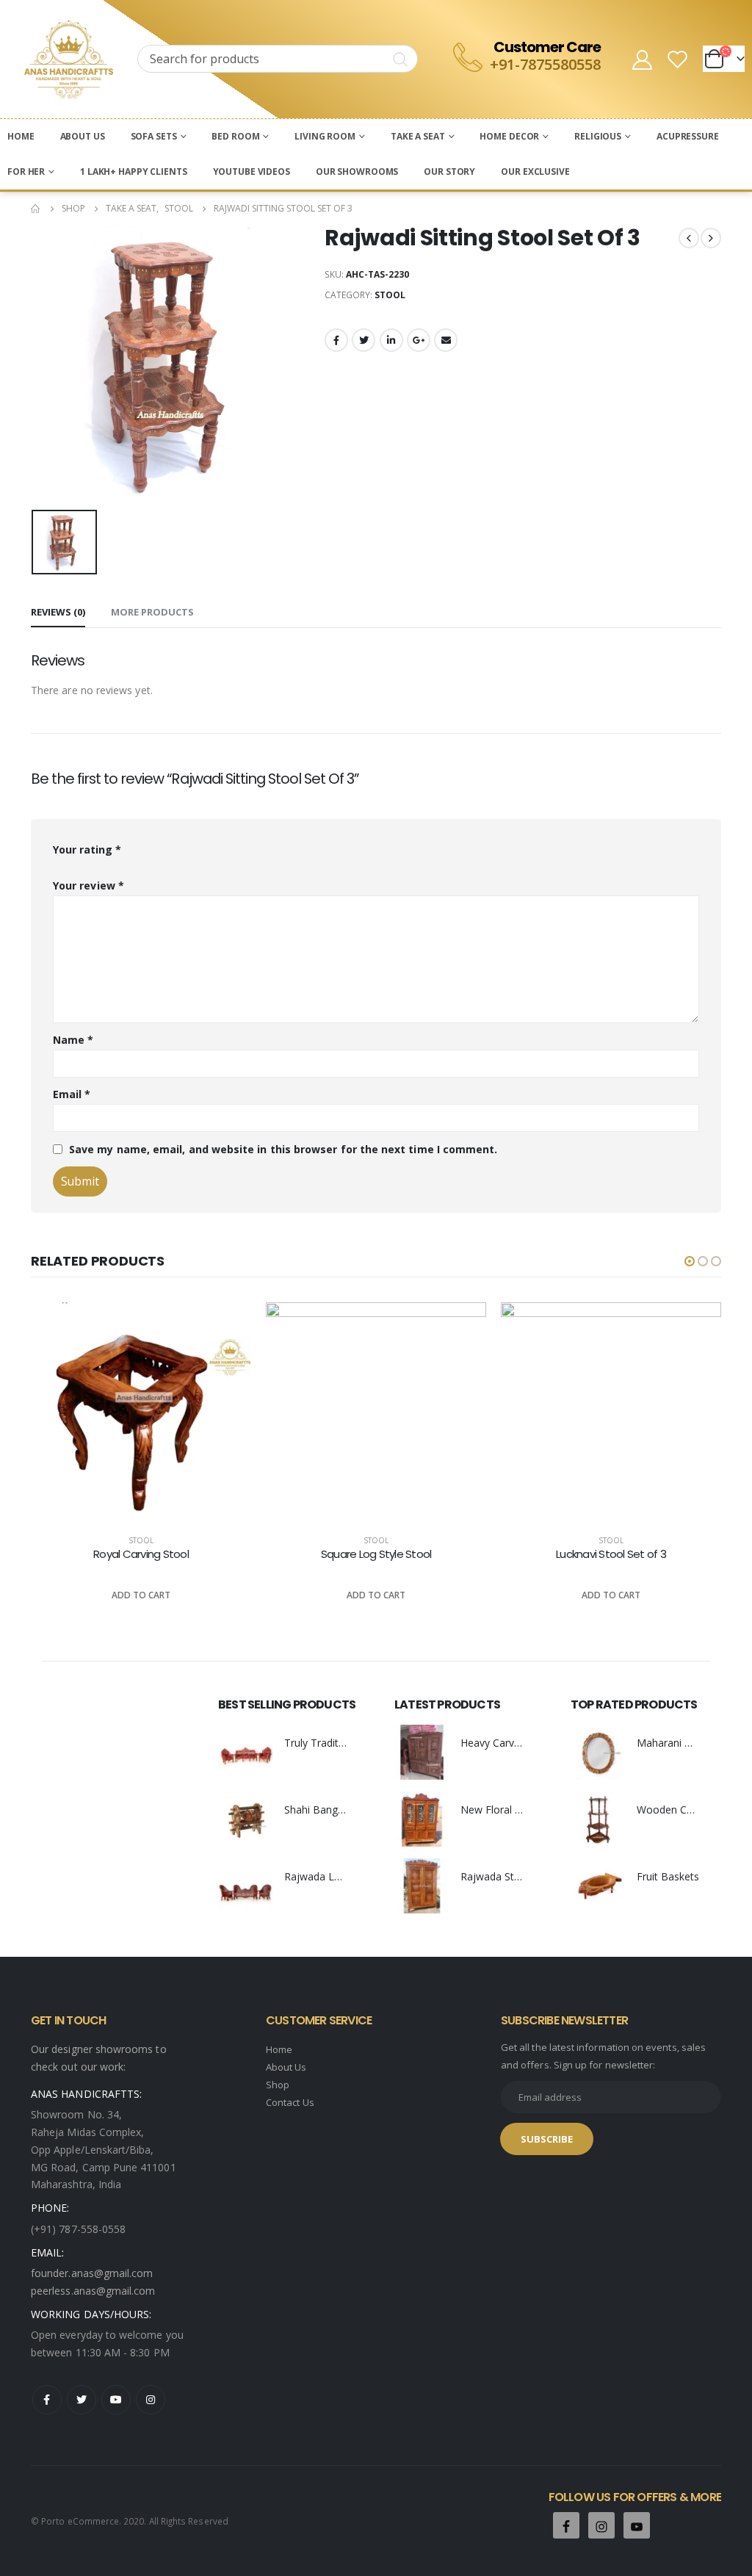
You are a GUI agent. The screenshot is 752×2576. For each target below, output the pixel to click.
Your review (88, 885)
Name (73, 1040)
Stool (390, 295)
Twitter (364, 340)
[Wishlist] (678, 59)
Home (21, 136)
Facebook (336, 340)
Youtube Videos (252, 172)
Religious (598, 136)
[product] (141, 1413)
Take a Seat (418, 136)
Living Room (325, 136)
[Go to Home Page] (36, 209)
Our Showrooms (357, 172)
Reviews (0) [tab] (58, 612)
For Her (26, 172)
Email (446, 340)
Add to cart (141, 1595)
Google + (419, 340)
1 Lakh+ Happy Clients (133, 172)
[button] (690, 1261)
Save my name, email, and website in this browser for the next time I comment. (283, 1149)
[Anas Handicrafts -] (69, 59)
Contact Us (290, 2102)
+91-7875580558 (545, 64)
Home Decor (509, 136)
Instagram (151, 2400)
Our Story (449, 172)
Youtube (116, 2400)
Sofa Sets (154, 136)
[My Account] (642, 59)
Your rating (87, 849)
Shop (278, 2085)
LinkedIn (391, 340)
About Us (83, 136)
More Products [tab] (152, 612)
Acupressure (688, 136)
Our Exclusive (535, 172)
